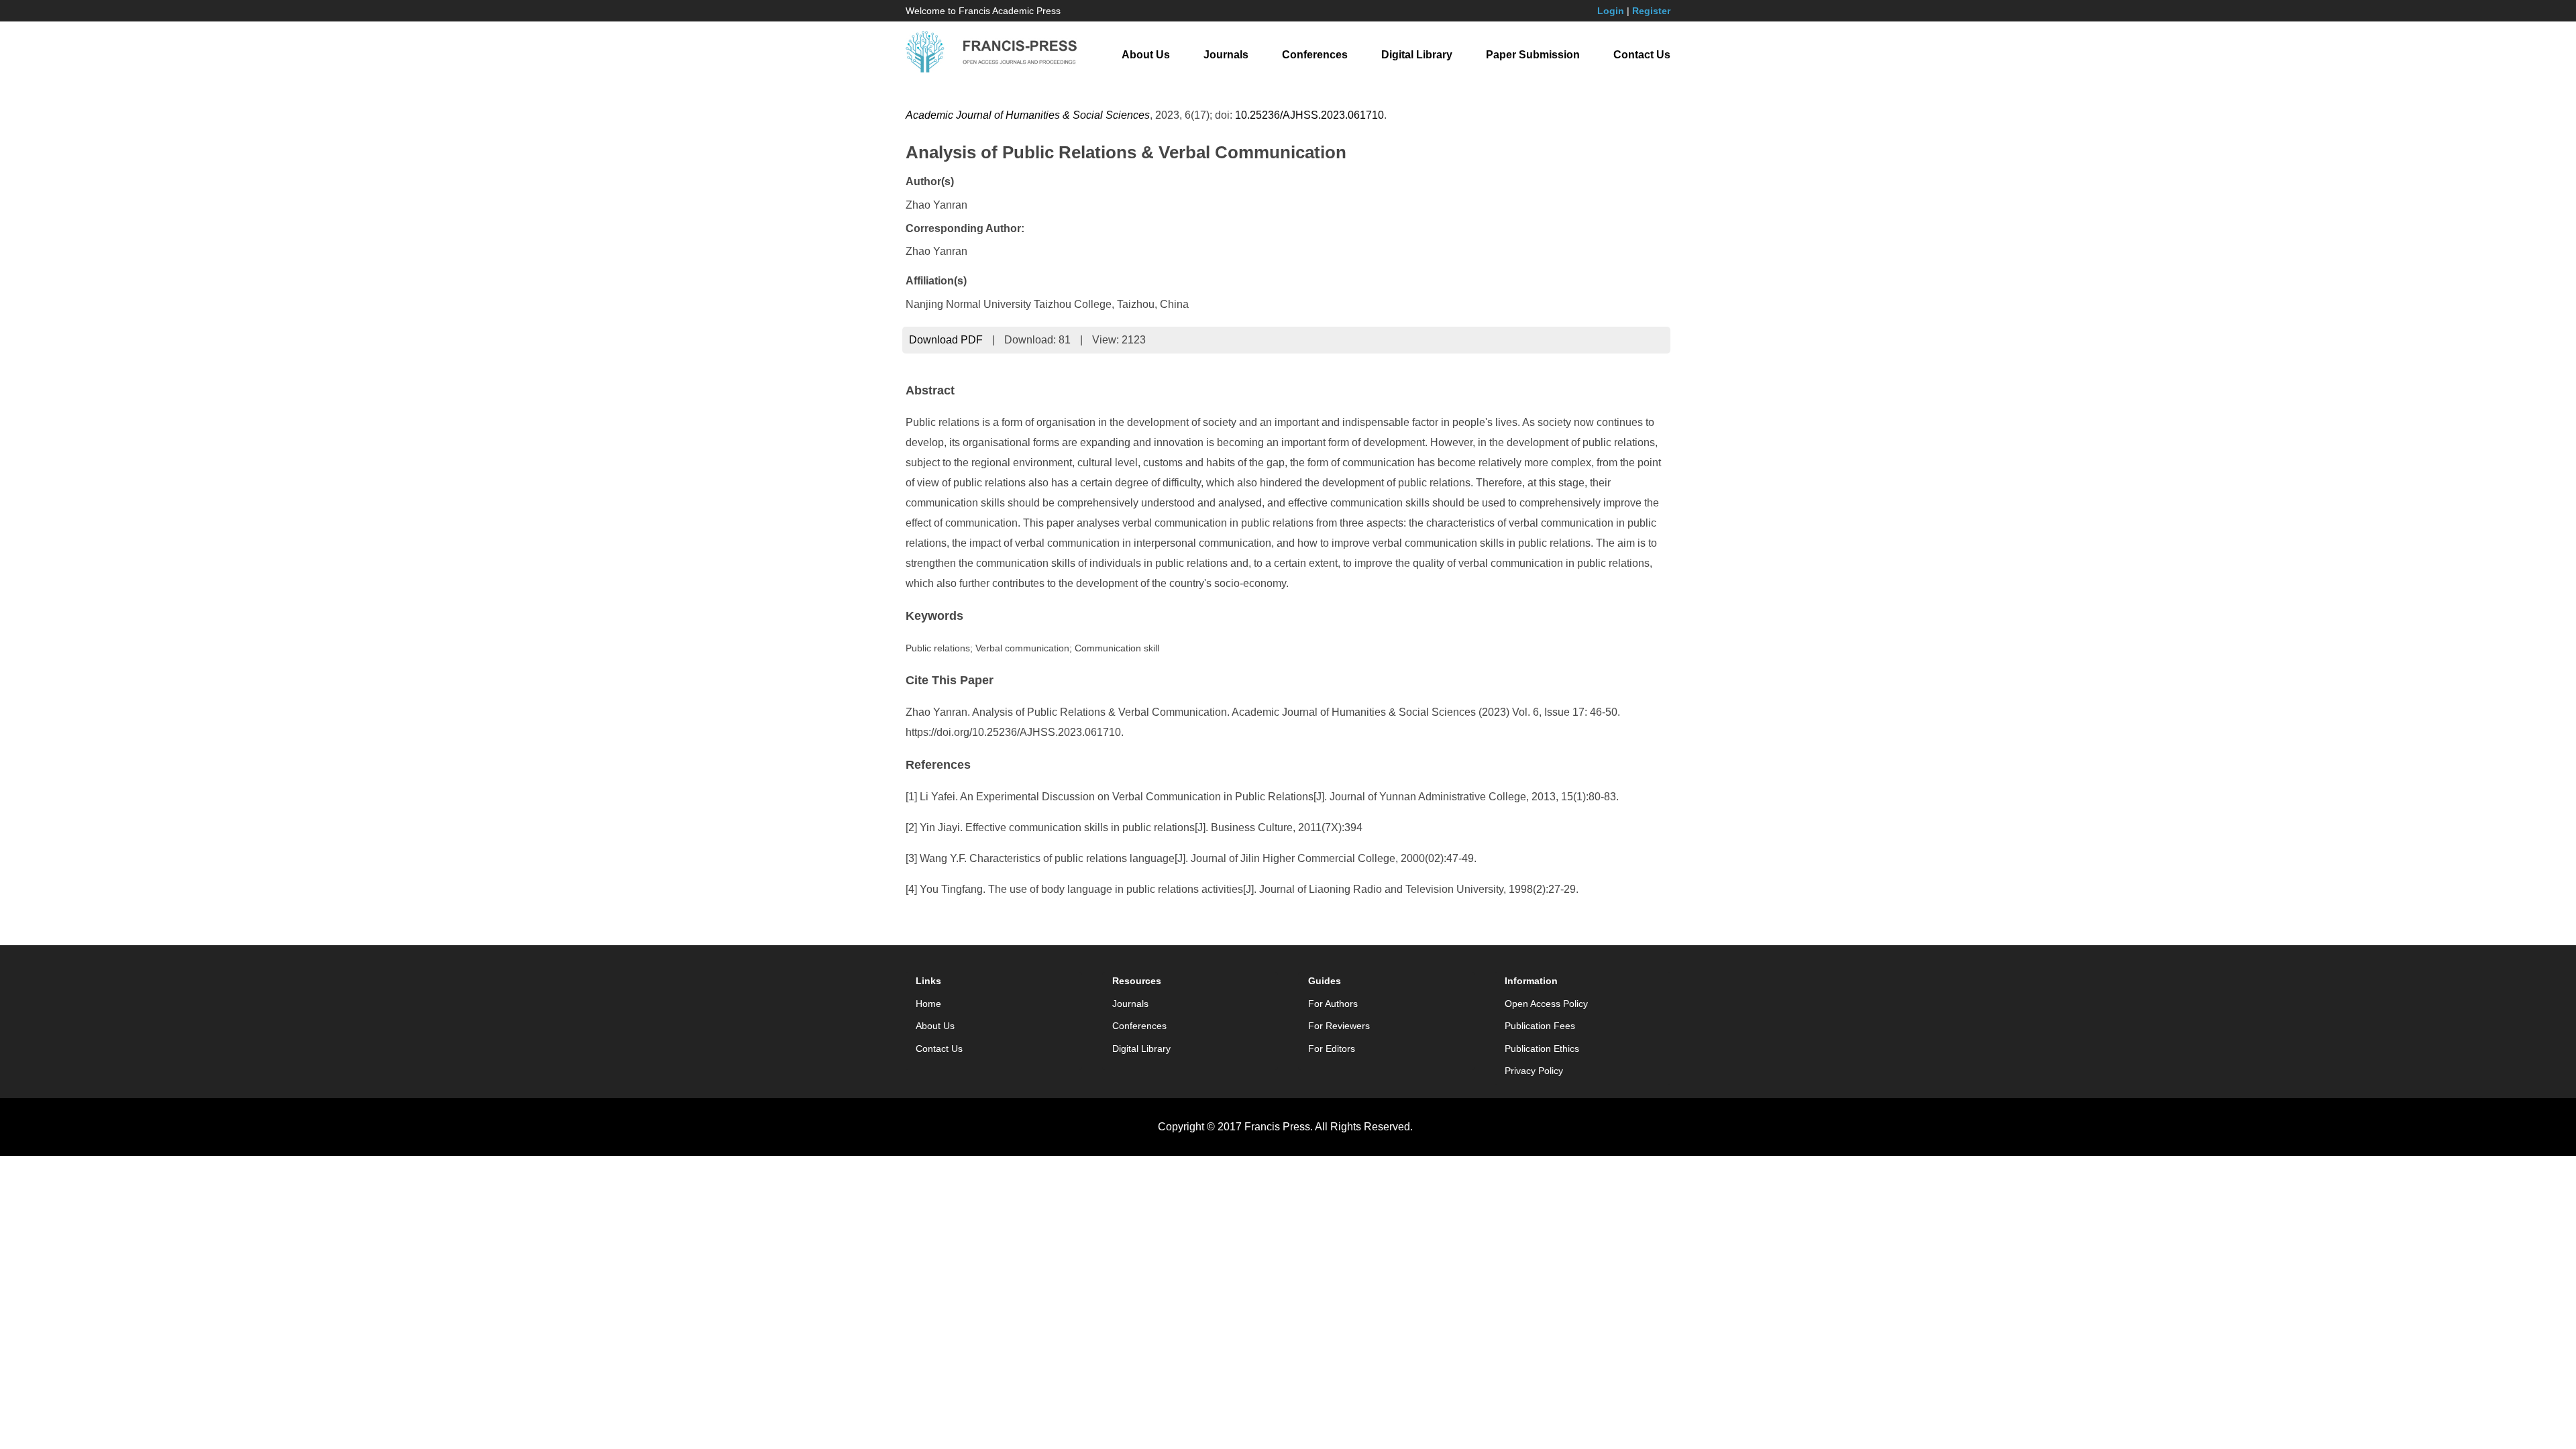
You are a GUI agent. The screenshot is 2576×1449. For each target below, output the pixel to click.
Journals (1226, 55)
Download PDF (946, 340)
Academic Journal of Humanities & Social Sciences (1028, 115)
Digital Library (1417, 55)
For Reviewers (1339, 1026)
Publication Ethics (1542, 1049)
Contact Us (1642, 55)
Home (928, 1004)
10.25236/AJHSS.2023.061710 (1309, 115)
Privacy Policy (1534, 1071)
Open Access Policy (1546, 1004)
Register (1651, 11)
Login (1611, 11)
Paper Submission (1533, 55)
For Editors (1332, 1049)
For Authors (1333, 1004)
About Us (1146, 55)
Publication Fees (1540, 1026)
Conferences (1315, 55)
